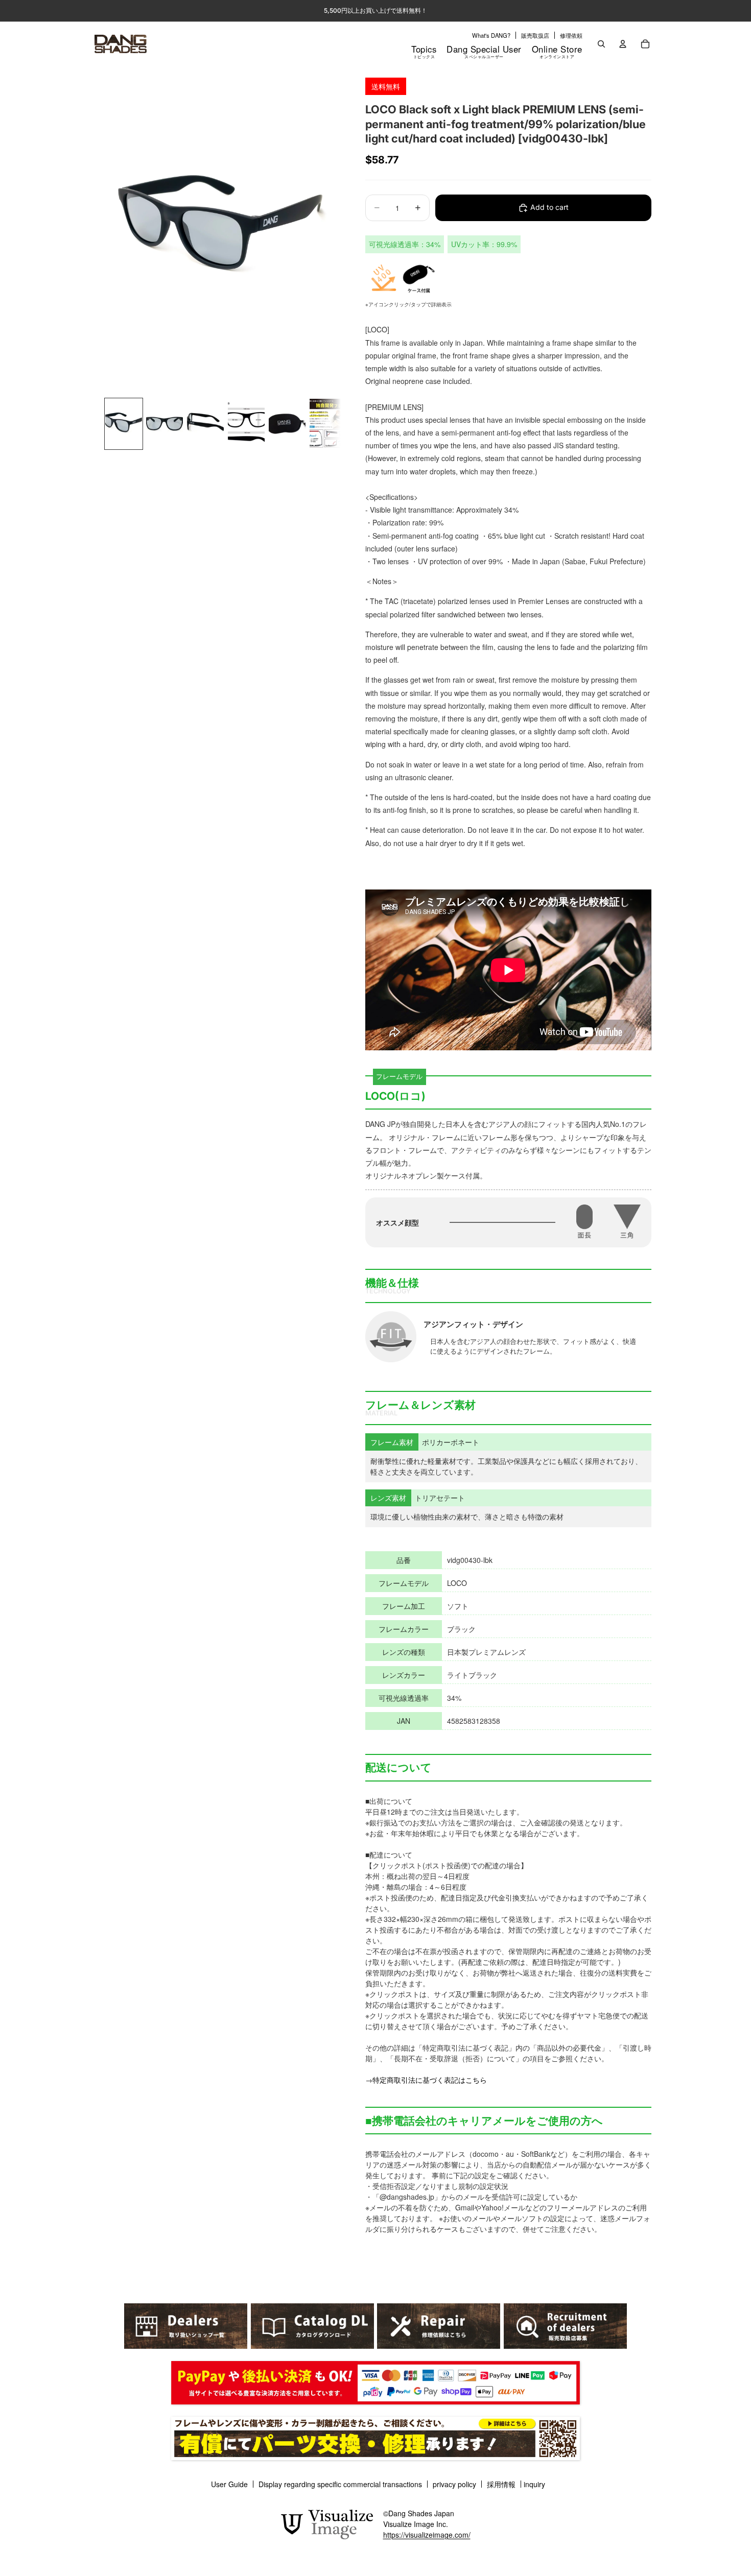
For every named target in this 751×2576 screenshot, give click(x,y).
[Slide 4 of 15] (246, 424)
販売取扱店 (535, 35)
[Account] (623, 44)
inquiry (534, 2484)
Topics (424, 51)
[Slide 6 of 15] (328, 424)
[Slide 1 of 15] (124, 424)
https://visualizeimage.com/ (427, 2535)
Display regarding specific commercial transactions (340, 2484)
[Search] (601, 44)
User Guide (229, 2484)
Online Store (557, 51)
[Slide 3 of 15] (205, 424)
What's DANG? (491, 35)
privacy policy (454, 2484)
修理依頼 (571, 35)
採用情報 (501, 2484)
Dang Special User (484, 51)
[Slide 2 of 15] (165, 424)
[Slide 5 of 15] (287, 424)
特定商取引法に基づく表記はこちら (430, 2080)
